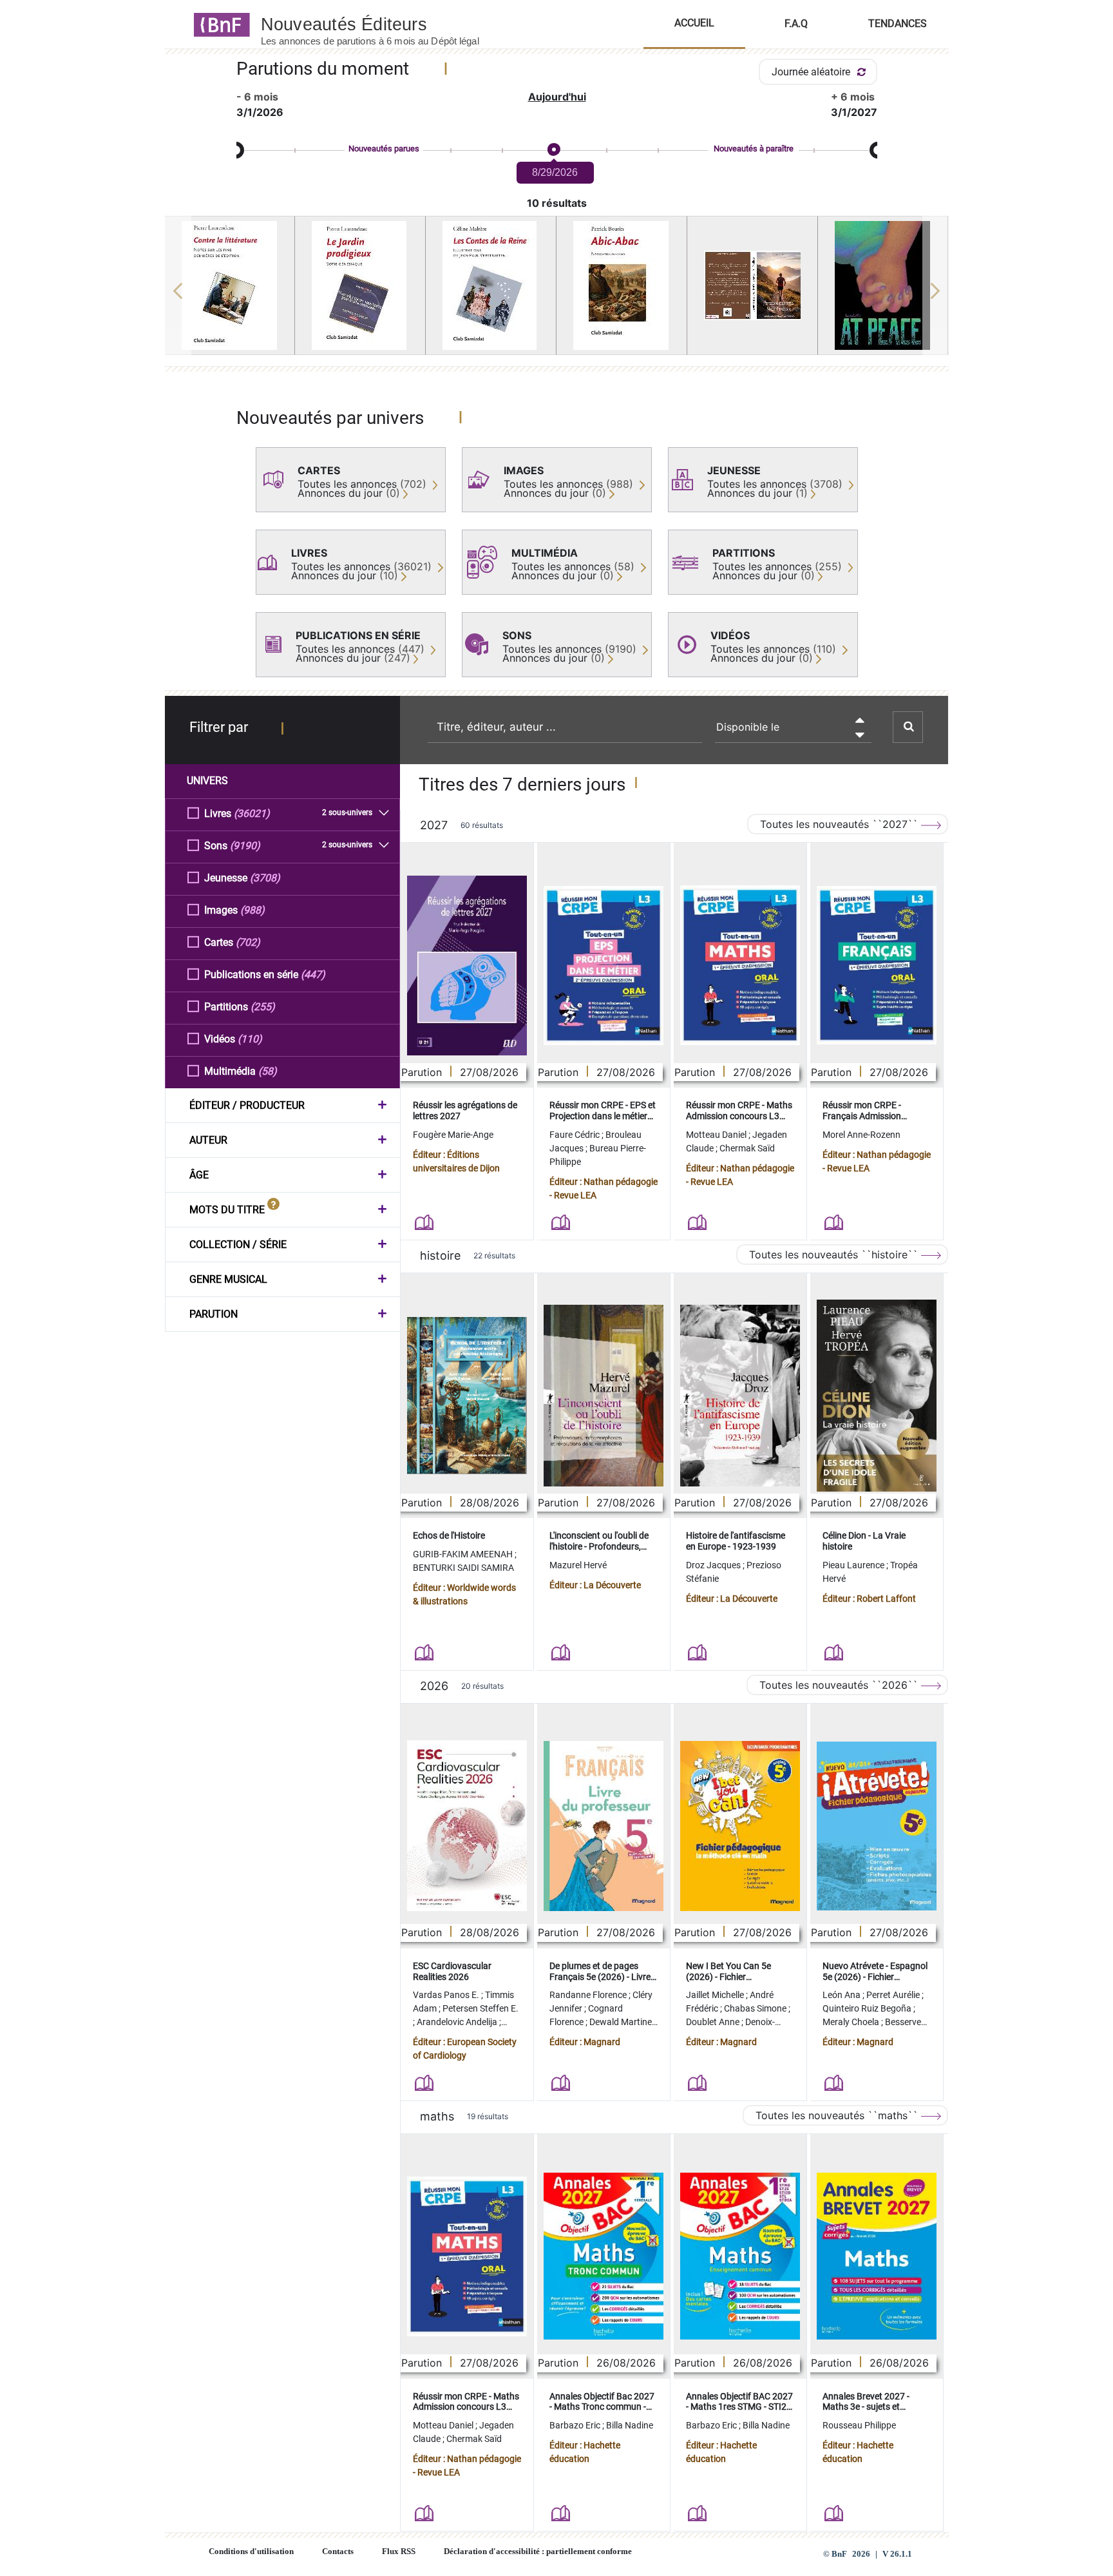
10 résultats (557, 203)
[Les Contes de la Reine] (491, 285)
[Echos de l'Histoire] (467, 1396)
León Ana (842, 1995)
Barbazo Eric (576, 2425)
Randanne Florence (589, 1995)
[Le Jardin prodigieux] (360, 285)
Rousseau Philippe (859, 2425)
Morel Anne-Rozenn (861, 1135)
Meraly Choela (852, 2022)
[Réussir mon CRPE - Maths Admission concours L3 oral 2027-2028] (740, 965)
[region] (557, 291)
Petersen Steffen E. (480, 2008)
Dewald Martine (622, 2022)
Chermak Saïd (747, 1148)
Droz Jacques (714, 1565)
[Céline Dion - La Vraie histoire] (877, 1396)
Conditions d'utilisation (251, 2552)
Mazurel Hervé (578, 1565)
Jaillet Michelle (716, 1995)
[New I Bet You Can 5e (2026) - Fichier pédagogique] (740, 1826)
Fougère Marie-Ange (453, 1135)
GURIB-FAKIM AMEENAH (464, 1554)
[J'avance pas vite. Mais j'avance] (752, 285)
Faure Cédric (576, 1135)
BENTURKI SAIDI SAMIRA (463, 1568)
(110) (250, 1039)
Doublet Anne (714, 2022)
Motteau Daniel (717, 1135)
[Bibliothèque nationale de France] (218, 24)
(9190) (245, 846)
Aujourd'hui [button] (557, 97)
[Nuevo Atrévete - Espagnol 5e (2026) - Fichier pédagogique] (877, 1826)
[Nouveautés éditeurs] (381, 24)
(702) (248, 942)
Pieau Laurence (854, 1565)
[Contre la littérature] (230, 285)
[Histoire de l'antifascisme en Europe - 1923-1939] (740, 1396)
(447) (313, 975)
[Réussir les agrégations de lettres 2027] (467, 966)
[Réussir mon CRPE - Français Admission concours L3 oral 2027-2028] (877, 965)
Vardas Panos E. (447, 1995)
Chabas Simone (756, 2008)
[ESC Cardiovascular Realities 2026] (467, 1826)
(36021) (252, 813)
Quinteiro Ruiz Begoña (868, 2008)
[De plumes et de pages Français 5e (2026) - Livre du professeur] (604, 1826)
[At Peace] (883, 285)
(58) (268, 1071)
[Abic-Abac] (622, 285)
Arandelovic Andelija (458, 2022)
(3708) (265, 878)
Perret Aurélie (894, 1995)
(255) (263, 1007)
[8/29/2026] (553, 150)
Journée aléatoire (812, 72)
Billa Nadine (630, 2425)
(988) (252, 910)
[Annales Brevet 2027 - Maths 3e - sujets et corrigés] (877, 2256)
